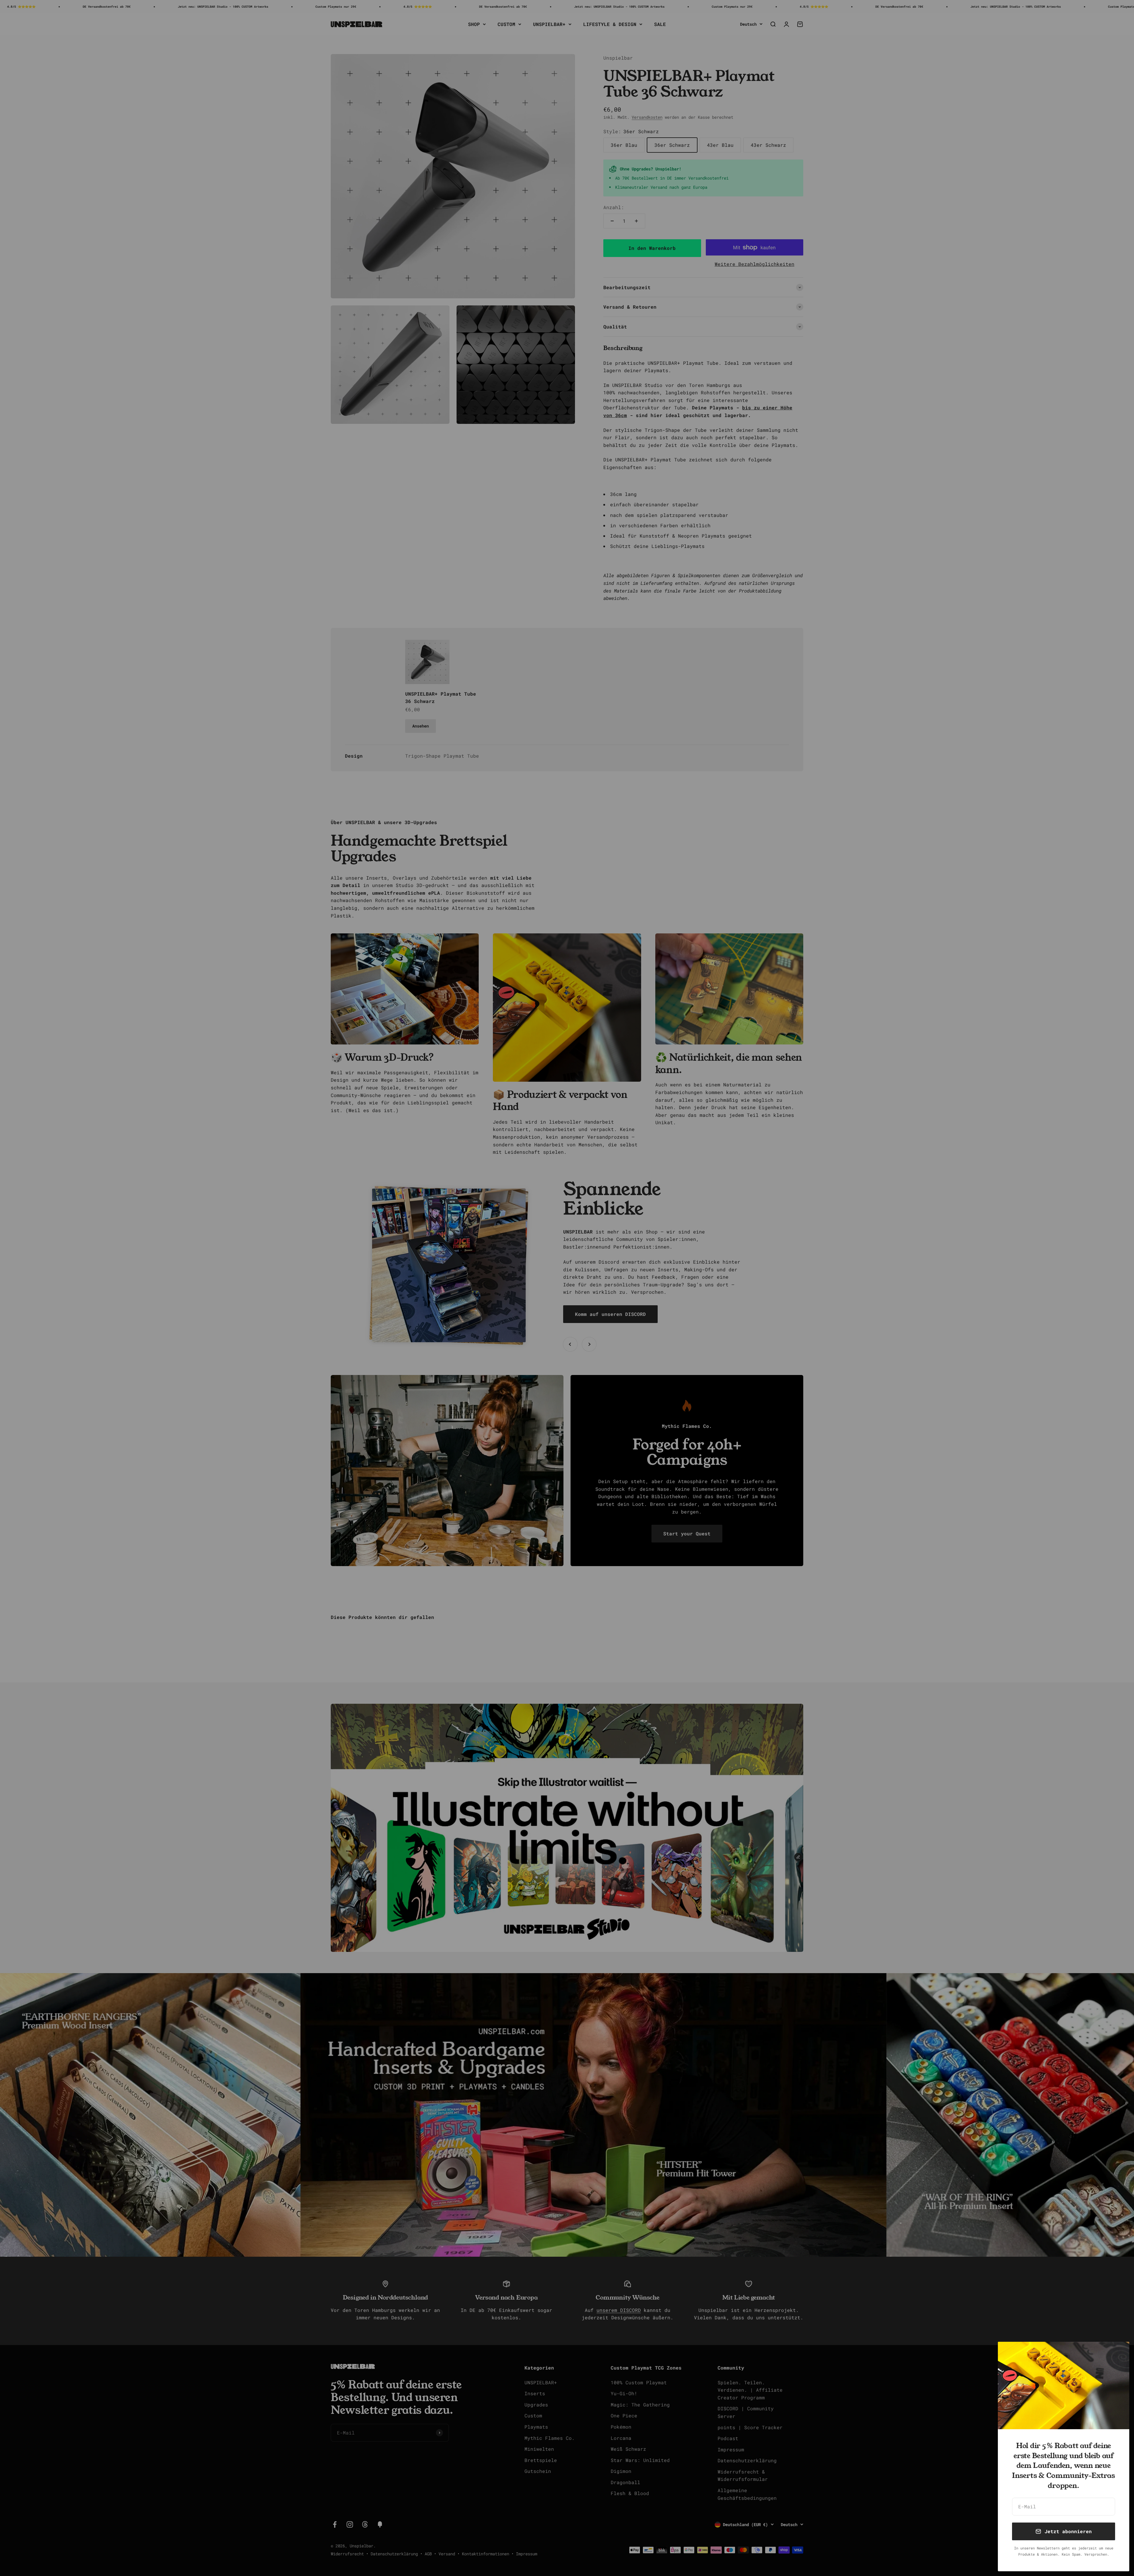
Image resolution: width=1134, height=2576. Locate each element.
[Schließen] (1117, 2354)
